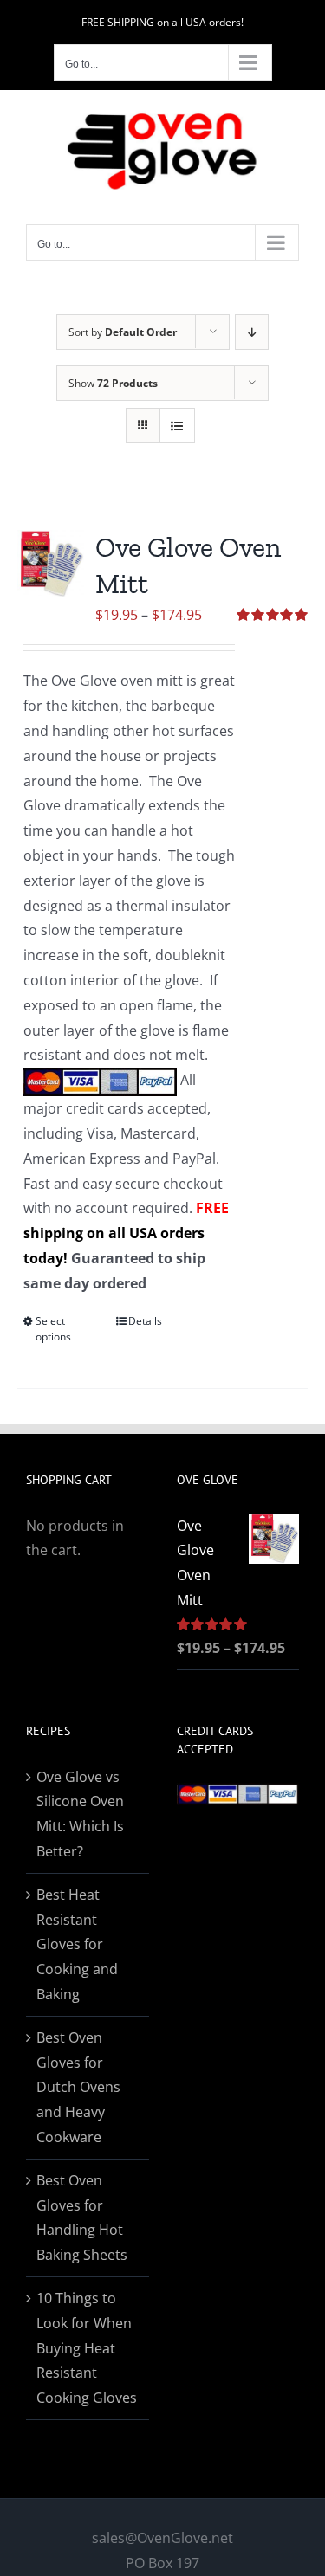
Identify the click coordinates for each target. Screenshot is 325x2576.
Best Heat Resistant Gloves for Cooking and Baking (77, 1944)
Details (145, 1321)
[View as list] (177, 426)
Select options (53, 1329)
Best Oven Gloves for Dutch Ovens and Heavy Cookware (78, 2087)
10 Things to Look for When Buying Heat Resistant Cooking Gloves (87, 2348)
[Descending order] (252, 332)
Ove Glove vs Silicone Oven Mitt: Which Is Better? (80, 1814)
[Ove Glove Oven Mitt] (51, 563)
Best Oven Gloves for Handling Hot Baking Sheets (82, 2218)
